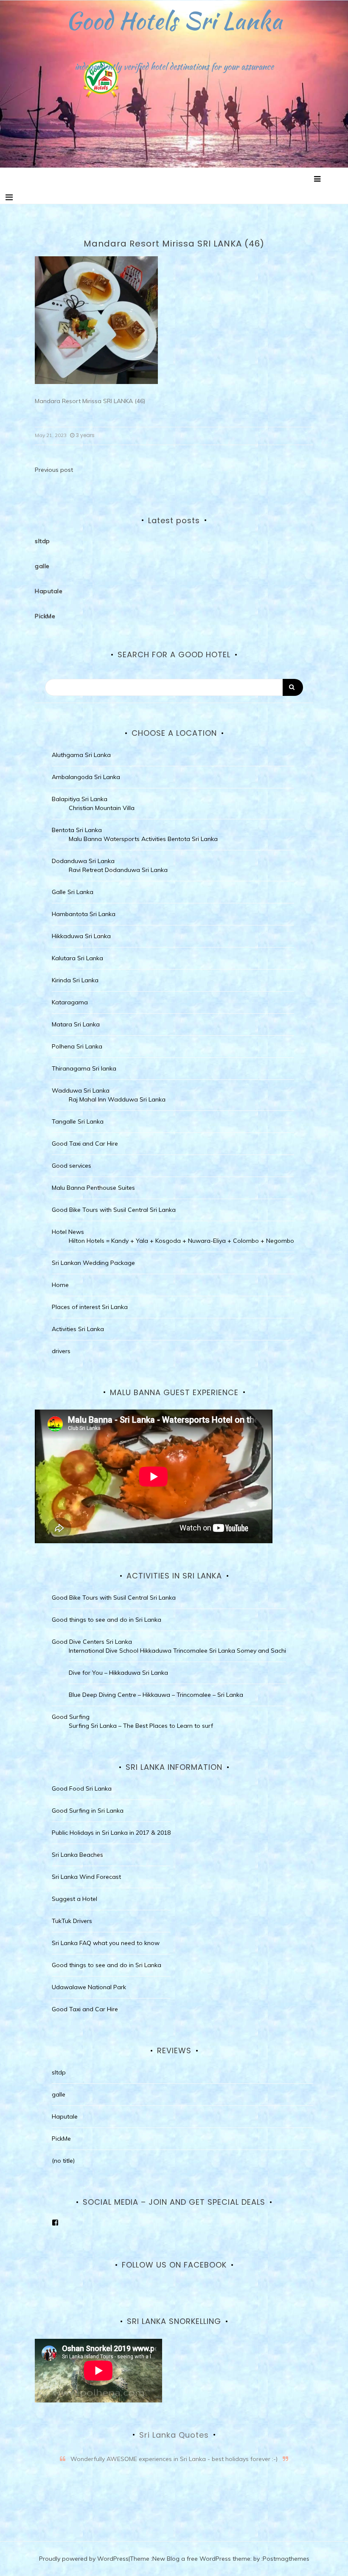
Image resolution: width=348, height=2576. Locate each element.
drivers (61, 1351)
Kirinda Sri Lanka (75, 980)
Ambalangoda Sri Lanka (86, 777)
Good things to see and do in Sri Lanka (107, 1620)
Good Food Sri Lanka (82, 1788)
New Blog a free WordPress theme (201, 2559)
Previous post (54, 470)
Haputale (49, 591)
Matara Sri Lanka (76, 1024)
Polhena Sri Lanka (77, 1046)
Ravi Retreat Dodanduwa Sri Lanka (118, 870)
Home (60, 1285)
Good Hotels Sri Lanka (174, 20)
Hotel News (68, 1232)
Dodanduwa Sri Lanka (83, 861)
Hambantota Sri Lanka (84, 914)
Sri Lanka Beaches (77, 1855)
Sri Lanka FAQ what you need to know (106, 1943)
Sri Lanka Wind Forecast (86, 1877)
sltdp (42, 541)
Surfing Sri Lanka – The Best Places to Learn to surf (141, 1726)
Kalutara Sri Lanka (77, 958)
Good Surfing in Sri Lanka (88, 1811)
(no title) (63, 2161)
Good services (72, 1166)
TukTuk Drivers (72, 1921)
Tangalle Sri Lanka (78, 1121)
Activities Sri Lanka (78, 1329)
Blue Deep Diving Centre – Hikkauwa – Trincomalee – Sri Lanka (156, 1695)
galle (42, 566)
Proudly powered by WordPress (84, 2559)
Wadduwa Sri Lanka (81, 1090)
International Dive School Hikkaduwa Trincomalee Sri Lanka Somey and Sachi (177, 1651)
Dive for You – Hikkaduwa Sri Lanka (118, 1673)
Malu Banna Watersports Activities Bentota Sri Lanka (143, 839)
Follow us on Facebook (174, 2265)
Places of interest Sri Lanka (90, 1307)
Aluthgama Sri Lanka (81, 755)
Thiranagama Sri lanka (84, 1068)
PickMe (45, 616)
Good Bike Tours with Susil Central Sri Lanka (114, 1210)
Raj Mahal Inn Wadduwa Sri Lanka (117, 1099)
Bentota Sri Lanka (77, 830)
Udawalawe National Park (89, 1987)
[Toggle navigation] (9, 197)
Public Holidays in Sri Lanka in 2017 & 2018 (111, 1833)
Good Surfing (71, 1717)
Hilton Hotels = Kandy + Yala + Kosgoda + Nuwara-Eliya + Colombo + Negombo (181, 1241)
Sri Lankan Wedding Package (93, 1263)
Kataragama (70, 1002)
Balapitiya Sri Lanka (80, 799)
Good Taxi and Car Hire (85, 1144)
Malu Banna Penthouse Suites (93, 1188)
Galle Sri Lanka (73, 892)
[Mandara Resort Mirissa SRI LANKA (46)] (96, 320)
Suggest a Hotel (74, 1899)
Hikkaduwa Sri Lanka (81, 936)
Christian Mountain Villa (102, 808)
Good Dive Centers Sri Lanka (92, 1642)
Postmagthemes (286, 2559)
